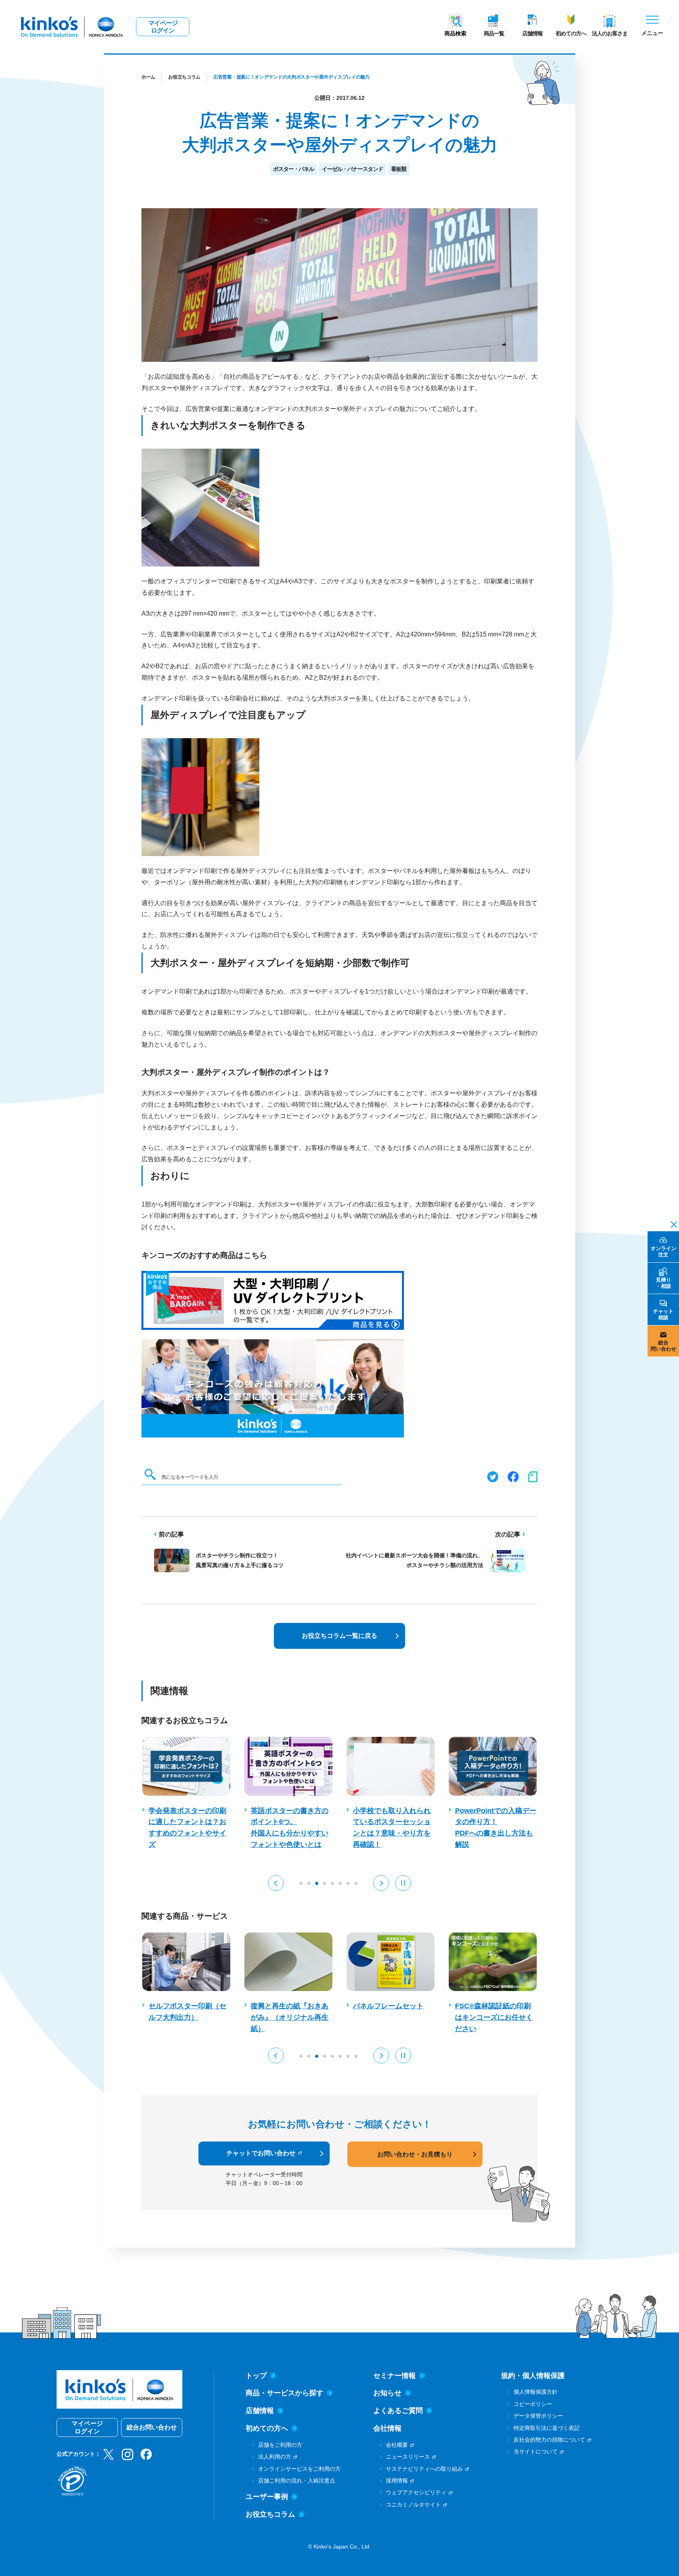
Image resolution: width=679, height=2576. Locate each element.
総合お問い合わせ (152, 2427)
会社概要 (397, 2445)
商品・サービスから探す (284, 2393)
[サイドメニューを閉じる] (672, 1224)
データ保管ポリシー (538, 2416)
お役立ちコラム (184, 77)
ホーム (148, 77)
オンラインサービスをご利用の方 (299, 2469)
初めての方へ (571, 33)
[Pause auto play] (403, 1883)
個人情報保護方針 (536, 2392)
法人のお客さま (610, 33)
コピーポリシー (533, 2404)
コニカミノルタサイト (413, 2504)
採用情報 (397, 2481)
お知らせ (387, 2393)
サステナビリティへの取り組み (424, 2469)
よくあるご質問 (398, 2411)
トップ (256, 2376)
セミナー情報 (395, 2376)
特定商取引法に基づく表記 (547, 2428)
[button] (276, 1883)
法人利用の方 (275, 2457)
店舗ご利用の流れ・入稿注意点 (297, 2481)
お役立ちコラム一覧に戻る (339, 1636)
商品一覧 (494, 33)
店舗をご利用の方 (280, 2445)
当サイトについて (536, 2451)
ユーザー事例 (267, 2497)
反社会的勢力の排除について (549, 2440)
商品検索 (455, 33)
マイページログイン (163, 27)
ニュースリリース (408, 2457)
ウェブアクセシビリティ (416, 2492)
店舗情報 (532, 33)
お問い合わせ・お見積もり (415, 2154)
